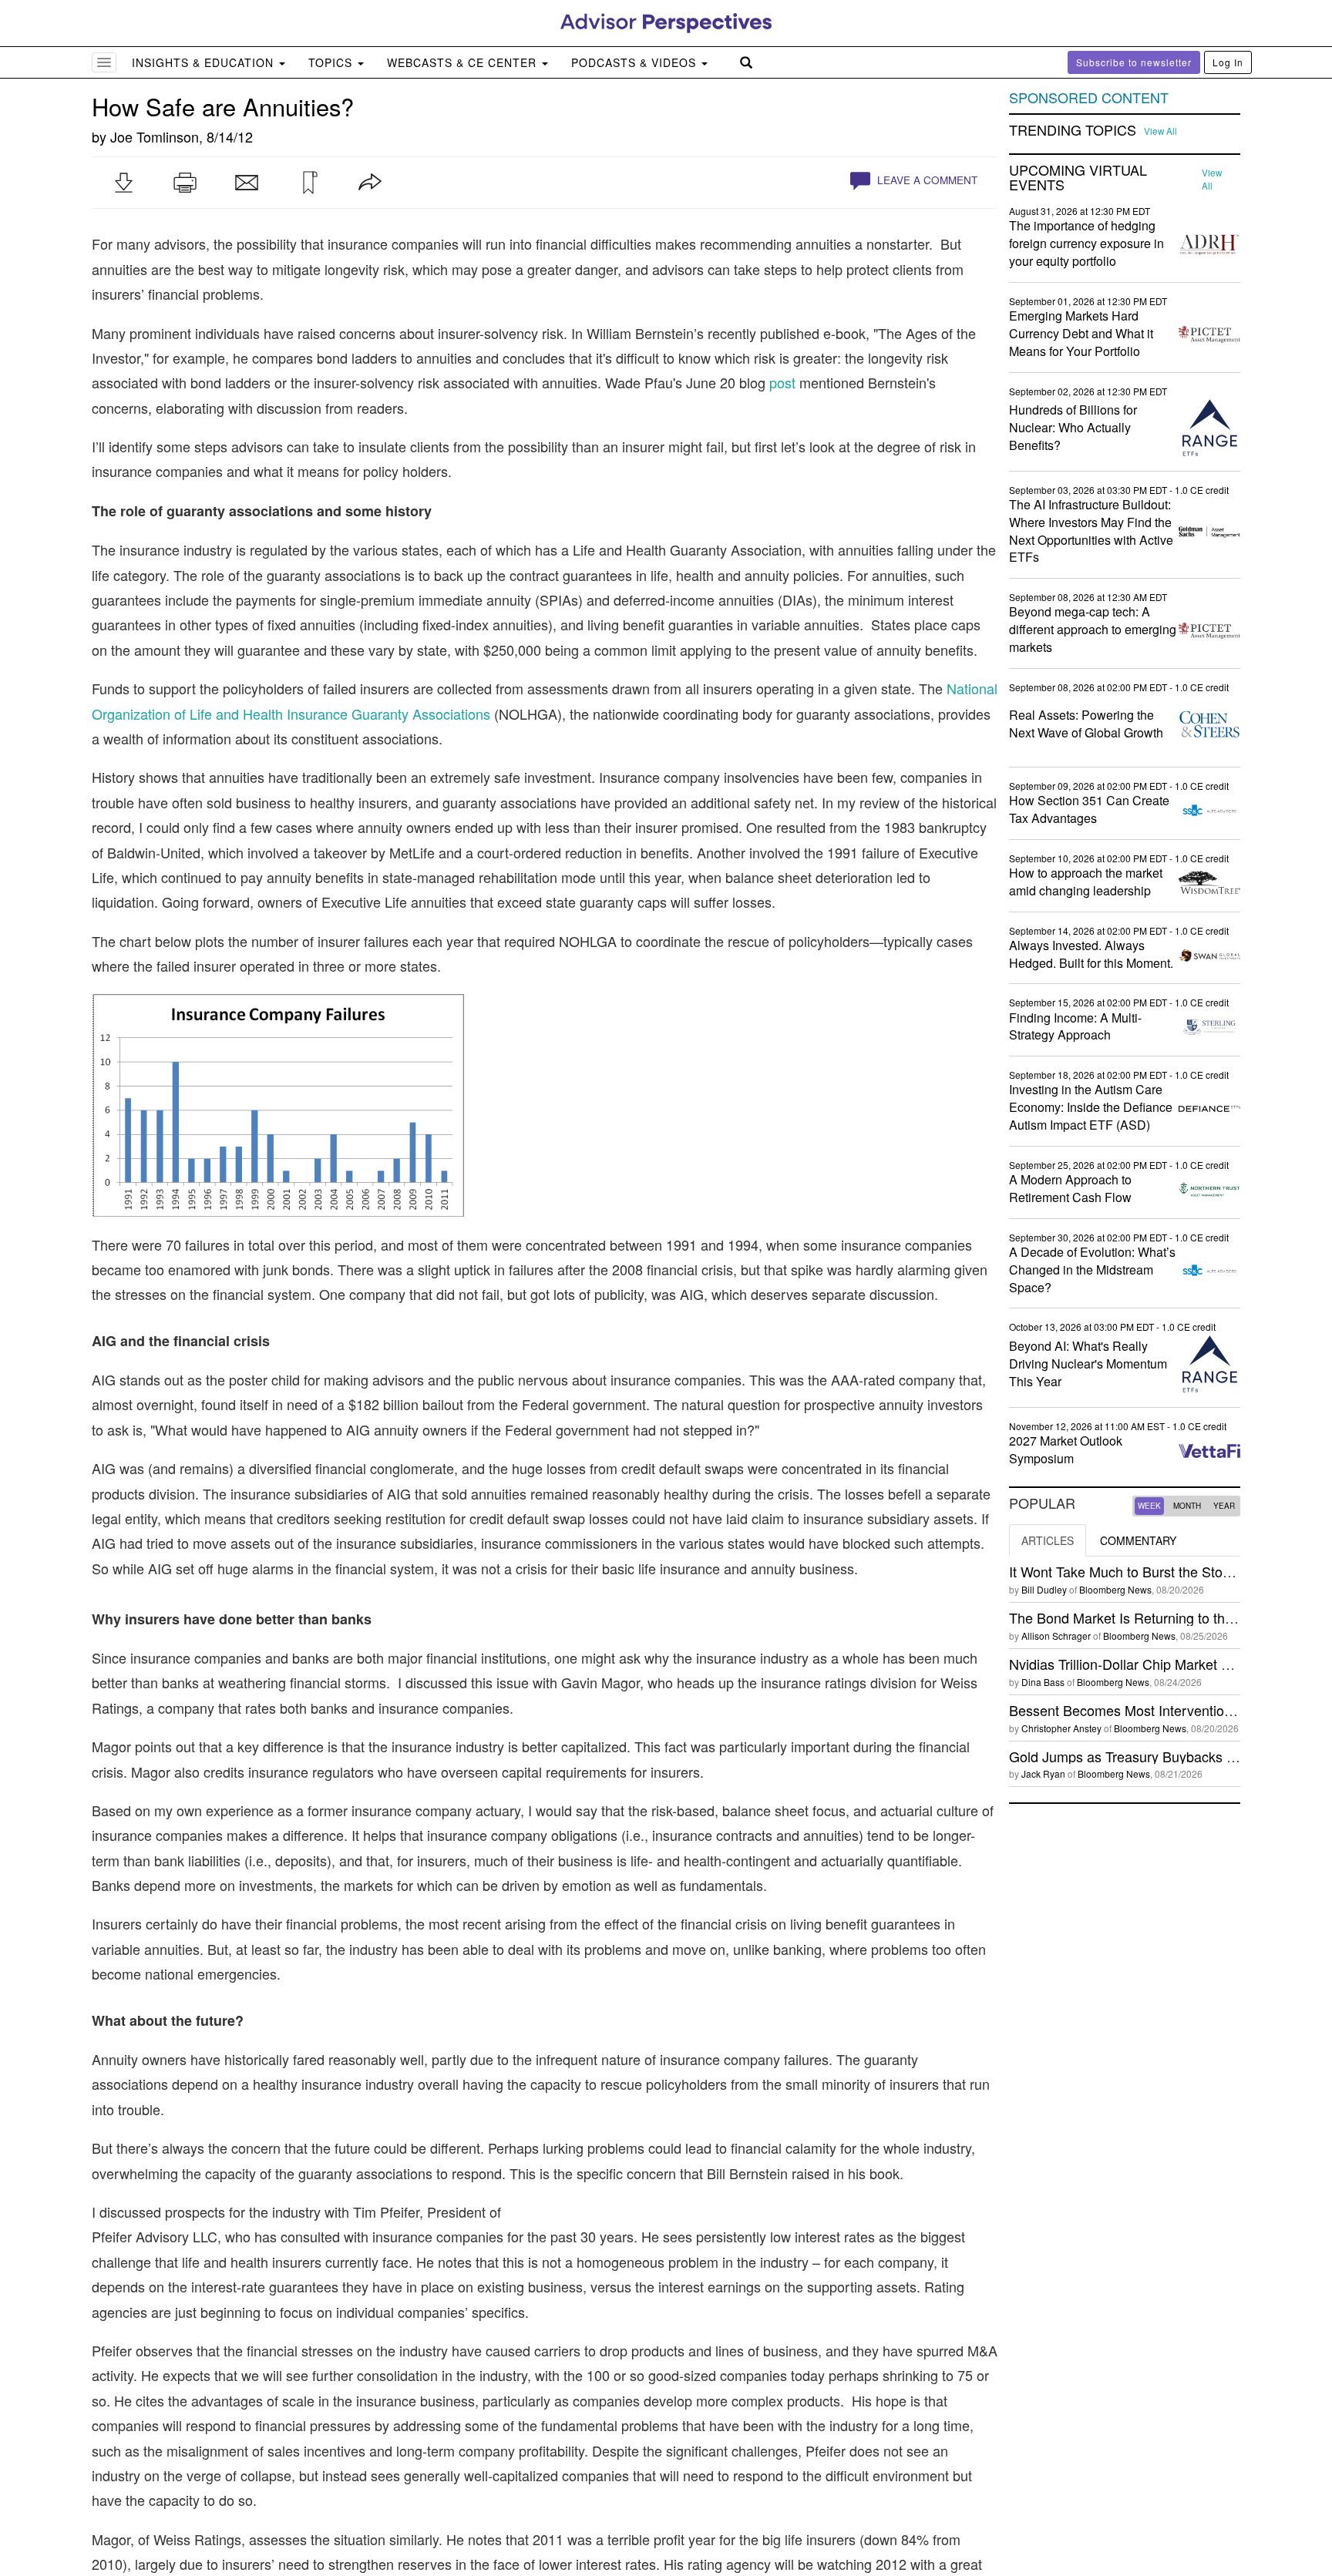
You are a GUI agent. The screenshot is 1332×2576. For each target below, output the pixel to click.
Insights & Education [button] (205, 62)
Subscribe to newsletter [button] (1134, 62)
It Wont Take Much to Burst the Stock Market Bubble (1169, 1571)
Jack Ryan (1043, 1773)
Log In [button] (1228, 62)
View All (1160, 131)
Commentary (1138, 1540)
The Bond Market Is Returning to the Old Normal (1158, 1617)
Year (1224, 1506)
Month (1187, 1506)
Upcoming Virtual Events (1078, 178)
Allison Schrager (1056, 1636)
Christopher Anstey (1061, 1728)
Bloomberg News (1115, 1589)
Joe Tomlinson (155, 136)
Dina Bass (1043, 1682)
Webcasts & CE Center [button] (464, 62)
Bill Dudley (1044, 1589)
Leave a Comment (926, 180)
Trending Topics (1073, 130)
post (782, 382)
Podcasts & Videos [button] (636, 62)
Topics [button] (332, 62)
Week (1149, 1506)
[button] (123, 183)
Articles (1048, 1540)
